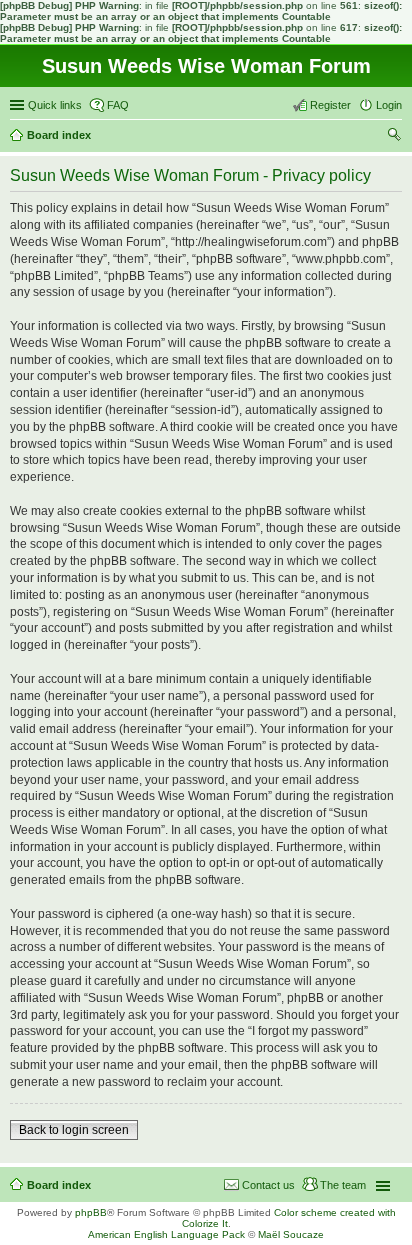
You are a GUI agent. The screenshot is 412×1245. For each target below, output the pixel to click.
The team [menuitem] (343, 1185)
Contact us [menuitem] (268, 1185)
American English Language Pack (166, 1234)
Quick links (55, 105)
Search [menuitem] (394, 137)
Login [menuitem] (389, 105)
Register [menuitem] (330, 105)
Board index (59, 1185)
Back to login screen (74, 1130)
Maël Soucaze (291, 1234)
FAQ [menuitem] (118, 105)
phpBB (91, 1212)
